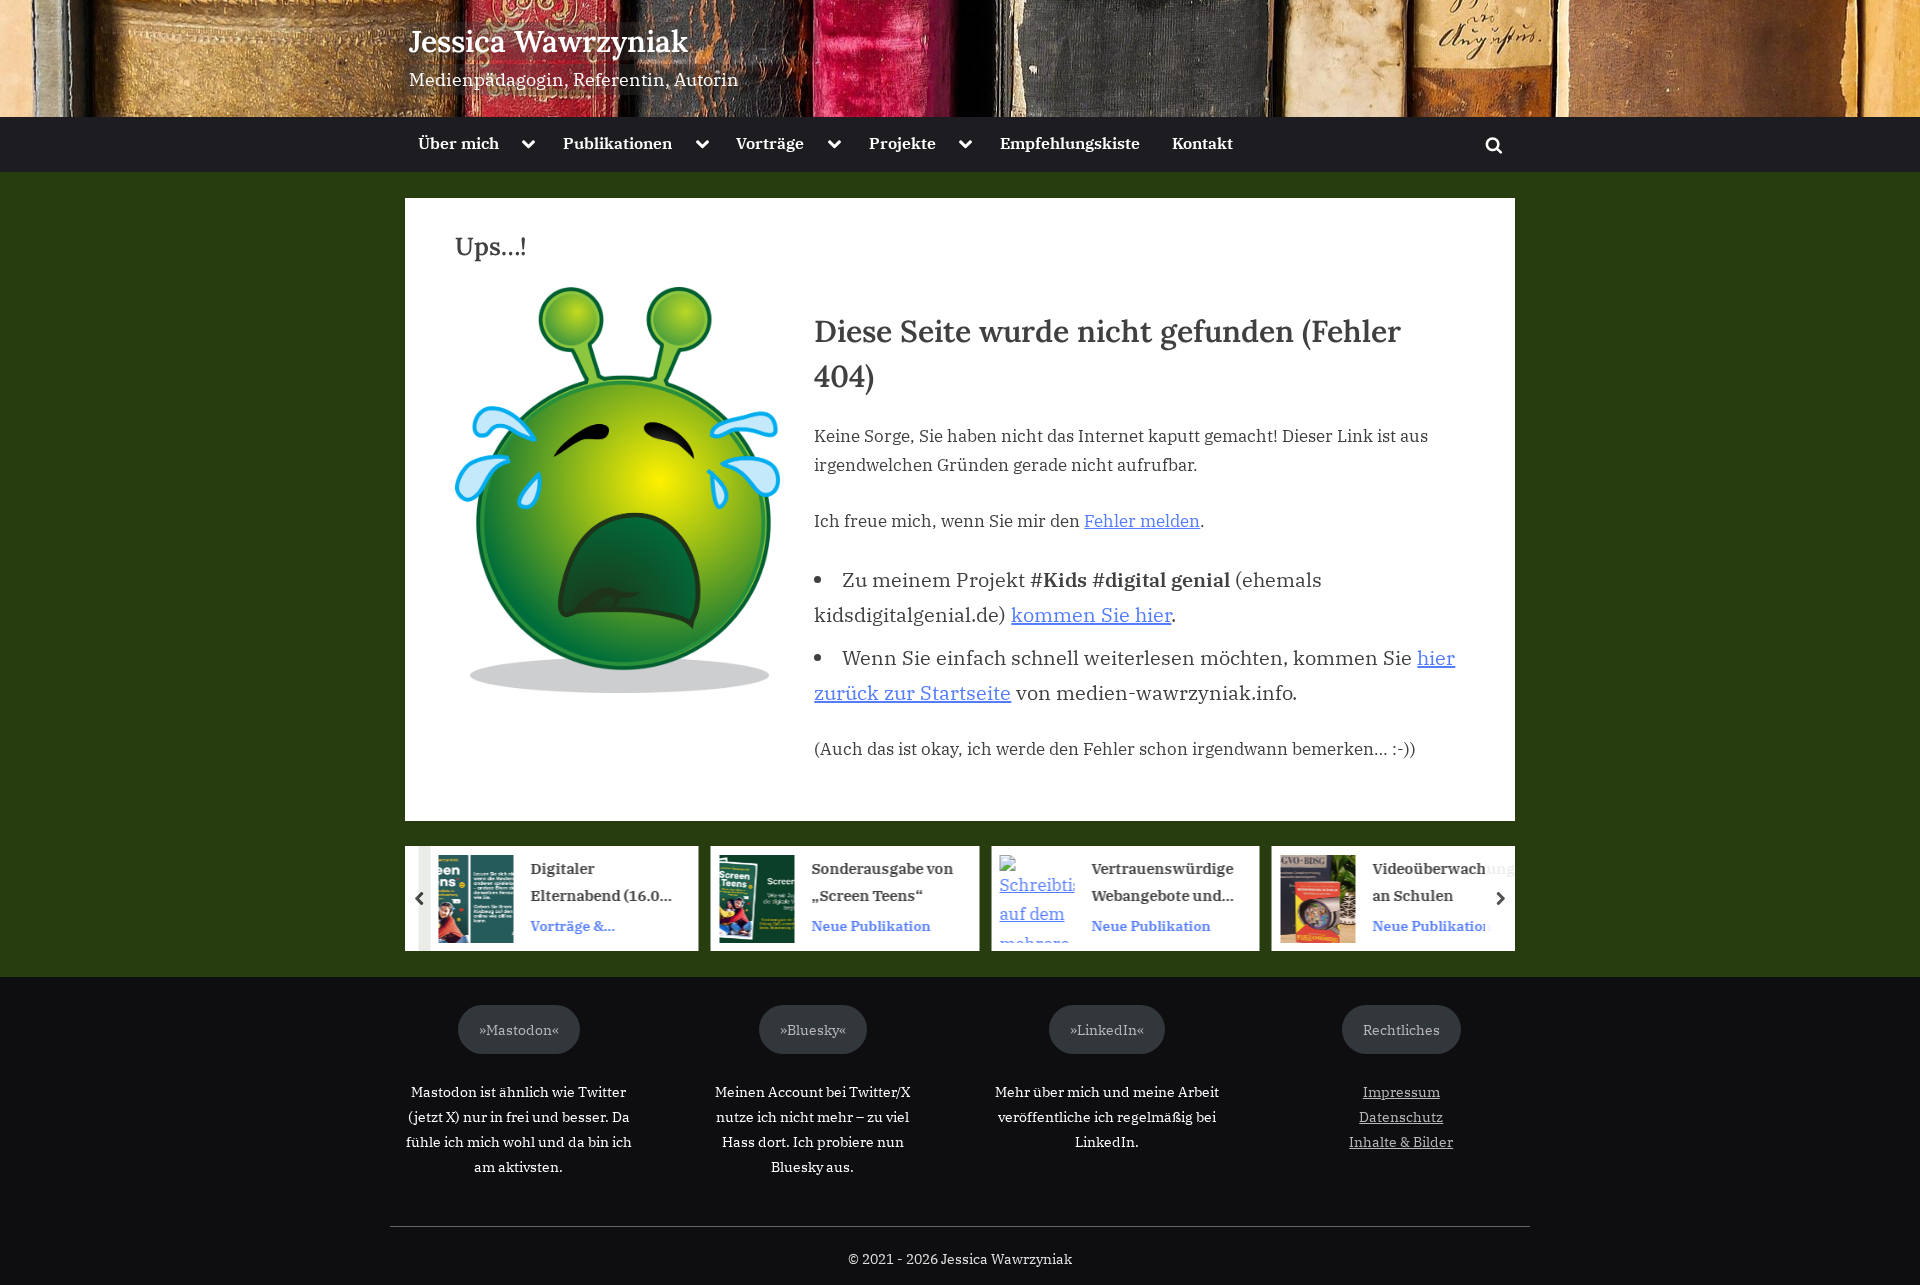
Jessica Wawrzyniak (548, 41)
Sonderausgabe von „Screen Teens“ (882, 882)
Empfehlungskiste (1070, 142)
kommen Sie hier (1091, 614)
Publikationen (617, 142)
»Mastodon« (519, 1029)
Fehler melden (1142, 521)
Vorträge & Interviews (568, 927)
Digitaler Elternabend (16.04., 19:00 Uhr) (604, 884)
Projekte (902, 142)
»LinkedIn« (1107, 1029)
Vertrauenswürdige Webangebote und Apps (1163, 884)
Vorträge (770, 142)
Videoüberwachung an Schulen (1443, 882)
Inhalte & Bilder (1401, 1141)
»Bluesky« (813, 1029)
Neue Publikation (870, 925)
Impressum (1401, 1091)
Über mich (458, 142)
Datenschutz (1401, 1116)
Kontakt (1202, 142)
